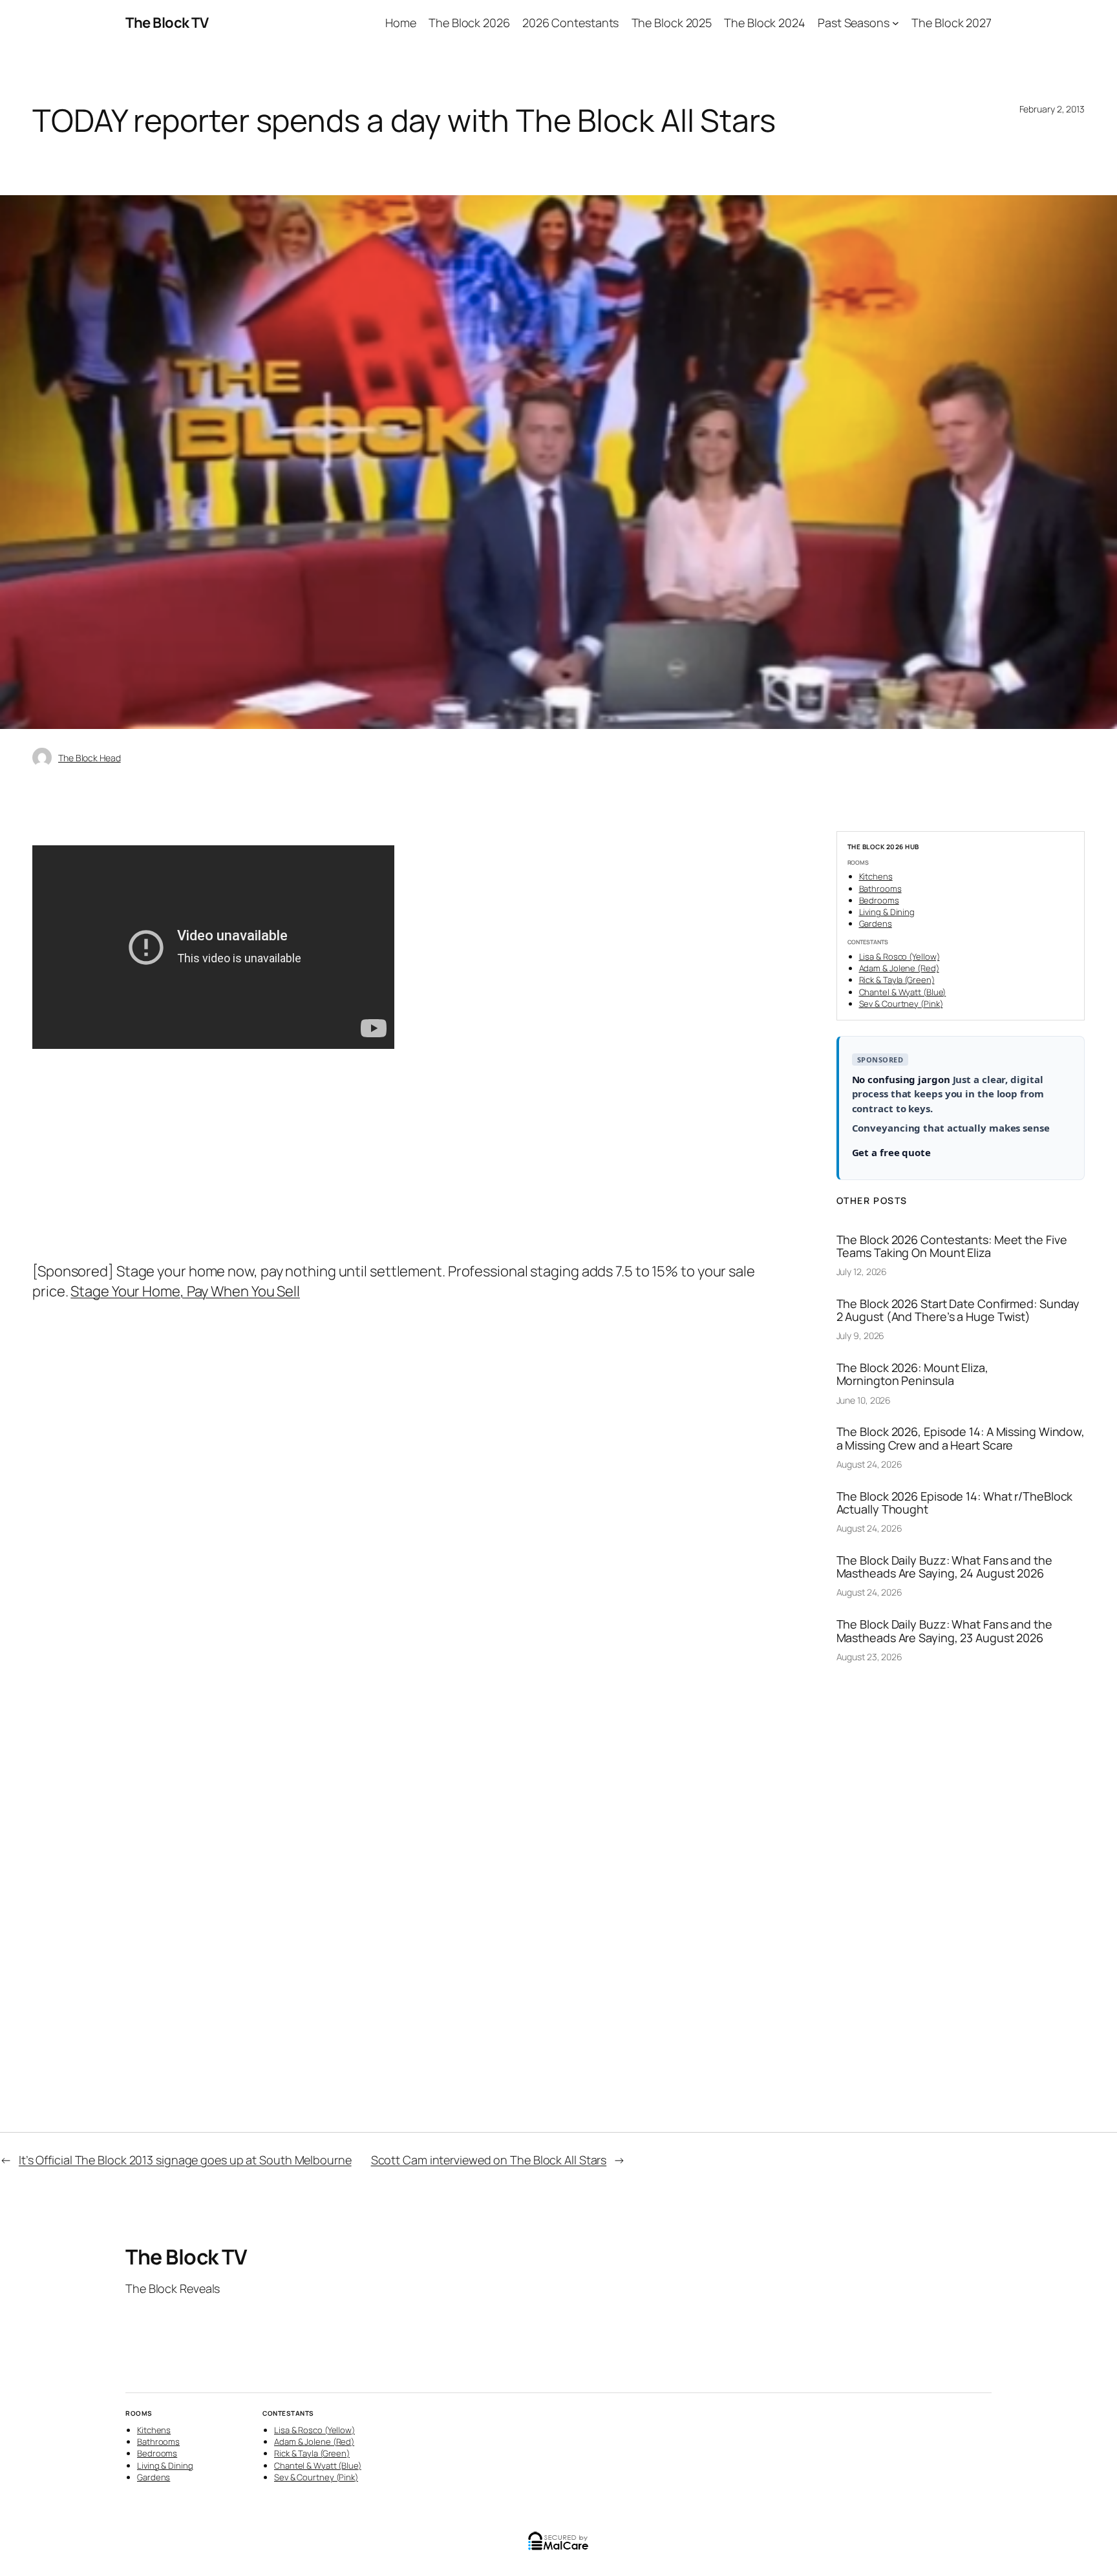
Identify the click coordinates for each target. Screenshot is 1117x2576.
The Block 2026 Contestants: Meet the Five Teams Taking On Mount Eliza (952, 1246)
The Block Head (90, 758)
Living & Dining (887, 912)
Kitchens (876, 876)
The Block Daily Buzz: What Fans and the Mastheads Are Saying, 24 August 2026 (944, 1567)
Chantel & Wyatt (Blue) (903, 992)
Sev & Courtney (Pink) (901, 1004)
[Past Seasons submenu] (896, 23)
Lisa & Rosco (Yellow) (899, 956)
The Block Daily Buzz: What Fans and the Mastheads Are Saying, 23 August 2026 (944, 1631)
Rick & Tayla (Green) (897, 980)
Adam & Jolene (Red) (899, 968)
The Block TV (167, 23)
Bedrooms (879, 900)
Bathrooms (880, 889)
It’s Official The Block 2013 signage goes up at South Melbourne (185, 2160)
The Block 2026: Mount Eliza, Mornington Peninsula (912, 1374)
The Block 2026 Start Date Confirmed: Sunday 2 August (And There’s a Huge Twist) (958, 1310)
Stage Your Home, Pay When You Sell (185, 1291)
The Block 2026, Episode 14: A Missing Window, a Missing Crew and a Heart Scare (961, 1438)
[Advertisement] (405, 1165)
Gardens (876, 924)
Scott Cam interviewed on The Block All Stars (489, 2160)
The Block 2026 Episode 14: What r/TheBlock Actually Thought (955, 1503)
